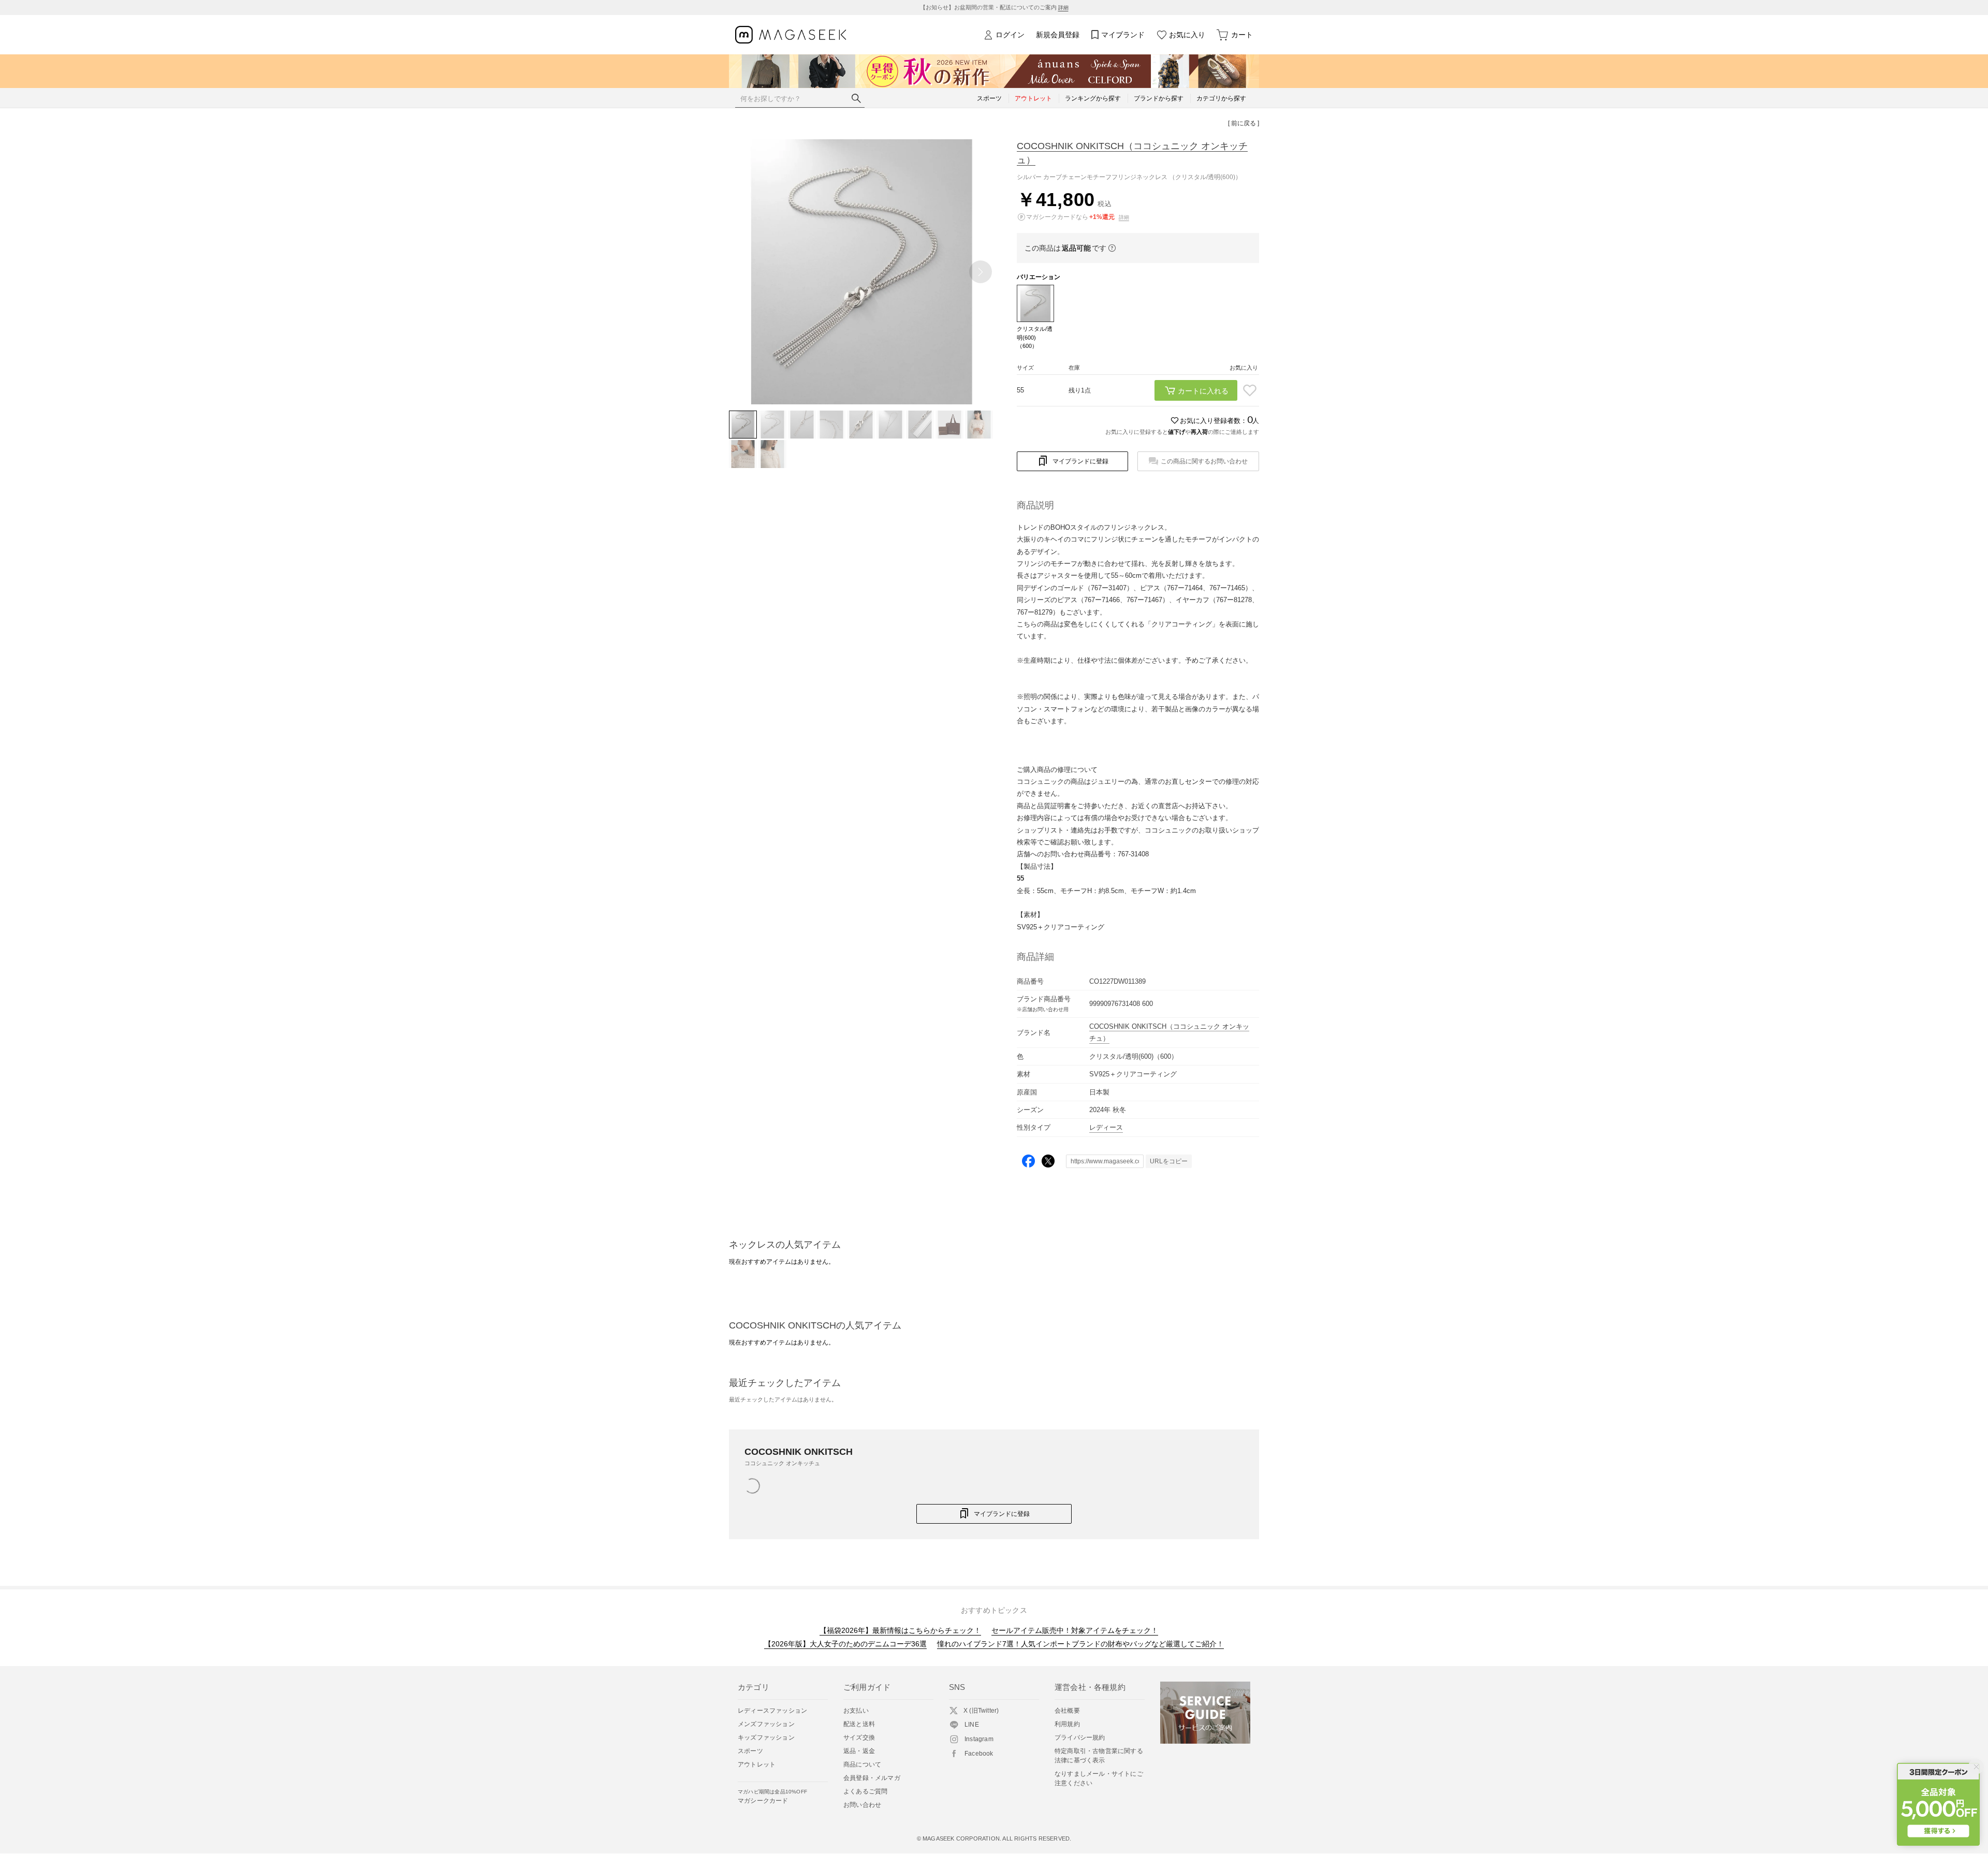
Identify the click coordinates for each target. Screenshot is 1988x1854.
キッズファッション (766, 1738)
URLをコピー (1169, 1161)
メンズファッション (766, 1724)
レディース (1106, 1127)
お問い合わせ (862, 1805)
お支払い (856, 1711)
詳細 (1063, 8)
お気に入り (1187, 35)
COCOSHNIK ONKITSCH (1132, 153)
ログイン (1010, 35)
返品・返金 (859, 1751)
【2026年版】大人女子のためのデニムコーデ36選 (845, 1644)
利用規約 (1067, 1724)
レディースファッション (772, 1711)
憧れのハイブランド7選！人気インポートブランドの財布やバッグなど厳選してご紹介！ (1080, 1644)
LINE (972, 1725)
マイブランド (1123, 35)
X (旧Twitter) (981, 1711)
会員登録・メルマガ (872, 1778)
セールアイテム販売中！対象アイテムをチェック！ (1075, 1630)
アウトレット (757, 1764)
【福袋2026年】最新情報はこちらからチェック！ (900, 1630)
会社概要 (1067, 1711)
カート (1242, 35)
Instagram (979, 1739)
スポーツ (750, 1751)
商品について (862, 1764)
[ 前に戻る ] (1244, 123)
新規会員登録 (1058, 35)
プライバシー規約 (1080, 1738)
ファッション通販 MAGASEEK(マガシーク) (791, 35)
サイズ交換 (859, 1738)
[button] (981, 272)
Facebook (979, 1754)
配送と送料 (859, 1724)
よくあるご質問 (865, 1791)
